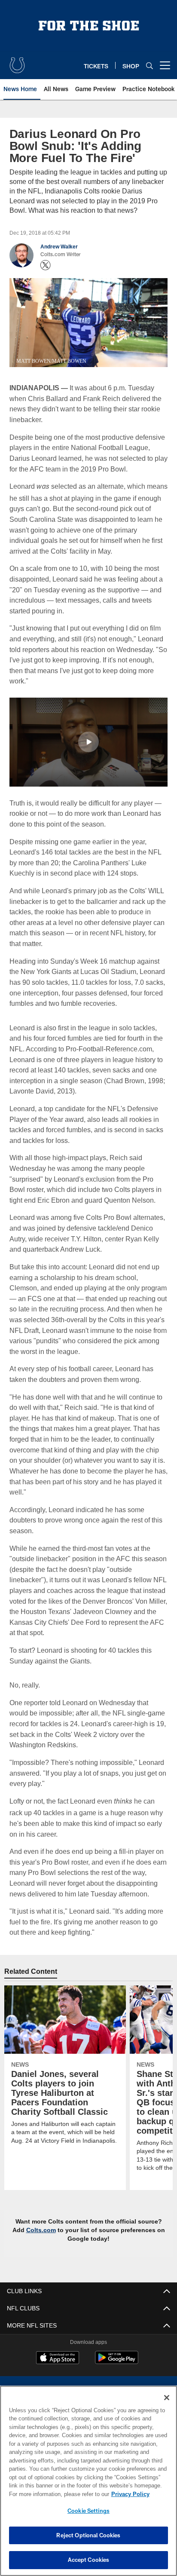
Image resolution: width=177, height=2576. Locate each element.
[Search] (150, 66)
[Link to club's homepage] (17, 62)
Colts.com (45, 2240)
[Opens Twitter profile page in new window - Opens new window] (46, 265)
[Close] (167, 2398)
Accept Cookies (89, 2560)
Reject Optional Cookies (88, 2535)
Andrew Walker (59, 247)
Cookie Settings (88, 2511)
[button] (88, 752)
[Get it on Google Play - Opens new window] (117, 2372)
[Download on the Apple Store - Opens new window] (58, 2369)
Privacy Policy (56, 2494)
